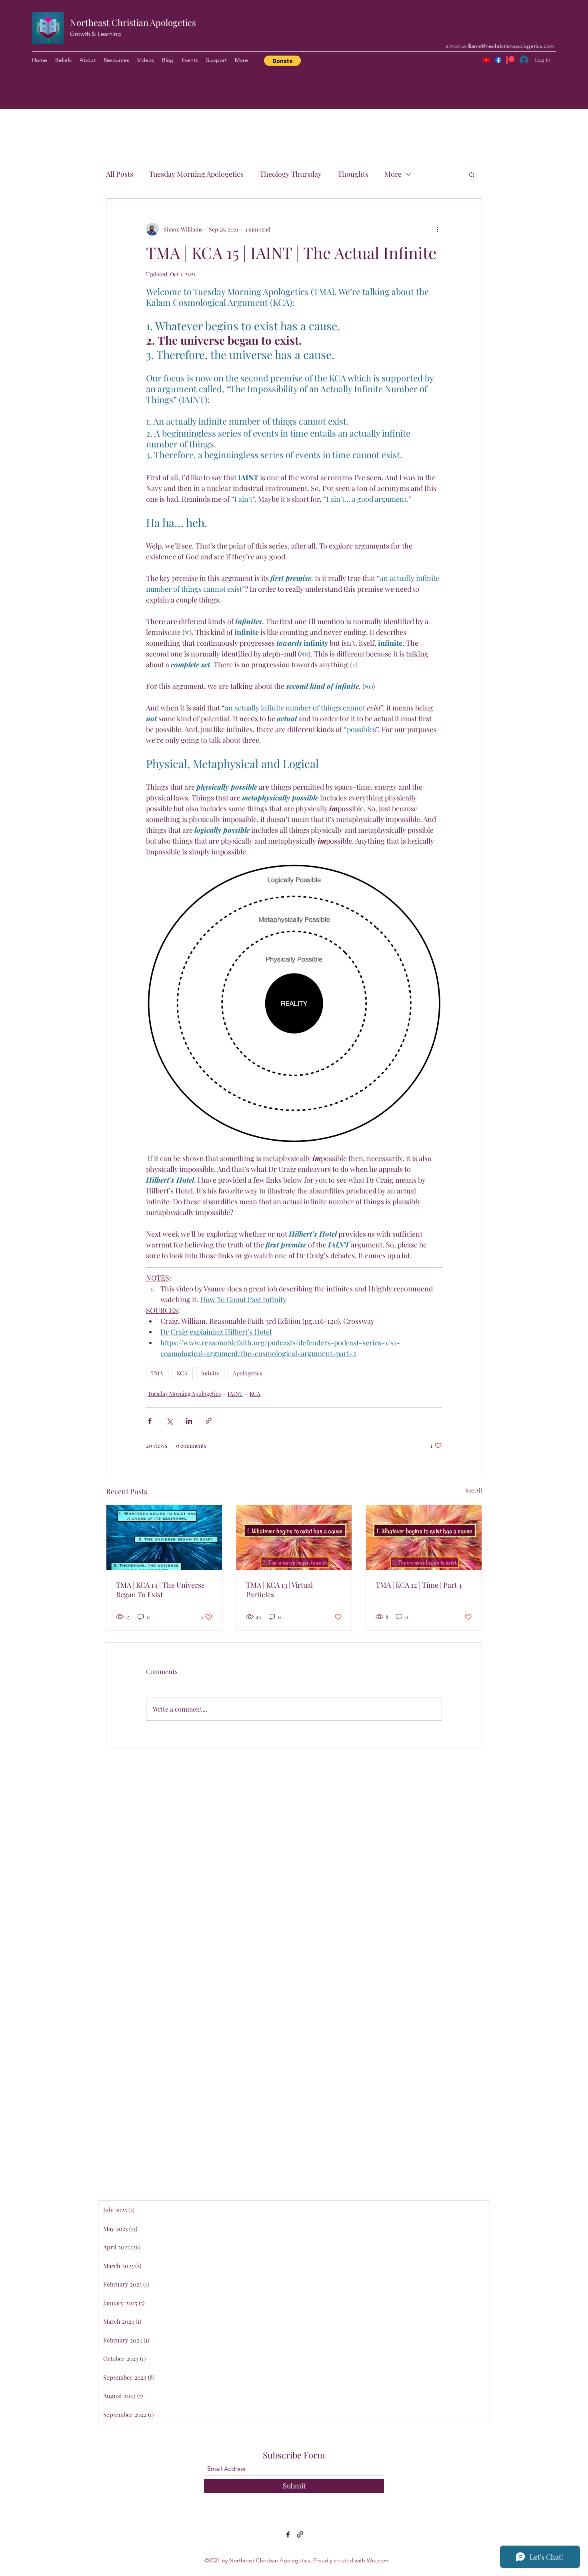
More (393, 174)
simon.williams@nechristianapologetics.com (500, 46)
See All (474, 1490)
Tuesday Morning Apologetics (196, 174)
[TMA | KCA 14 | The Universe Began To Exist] (164, 1538)
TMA (157, 1373)
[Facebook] (498, 60)
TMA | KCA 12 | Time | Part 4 (419, 1585)
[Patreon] (510, 60)
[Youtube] (486, 60)
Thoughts (353, 174)
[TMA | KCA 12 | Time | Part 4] (424, 1538)
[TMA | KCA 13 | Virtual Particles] (294, 1538)
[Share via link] (209, 1421)
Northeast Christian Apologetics (133, 22)
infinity (210, 1373)
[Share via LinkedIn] (189, 1421)
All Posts (120, 174)
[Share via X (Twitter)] (169, 1421)
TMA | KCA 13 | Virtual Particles (279, 1590)
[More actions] (437, 229)
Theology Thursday (291, 174)
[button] (282, 61)
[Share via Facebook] (150, 1421)
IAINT (235, 1394)
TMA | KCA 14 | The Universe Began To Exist (160, 1590)
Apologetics (247, 1373)
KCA (182, 1373)
